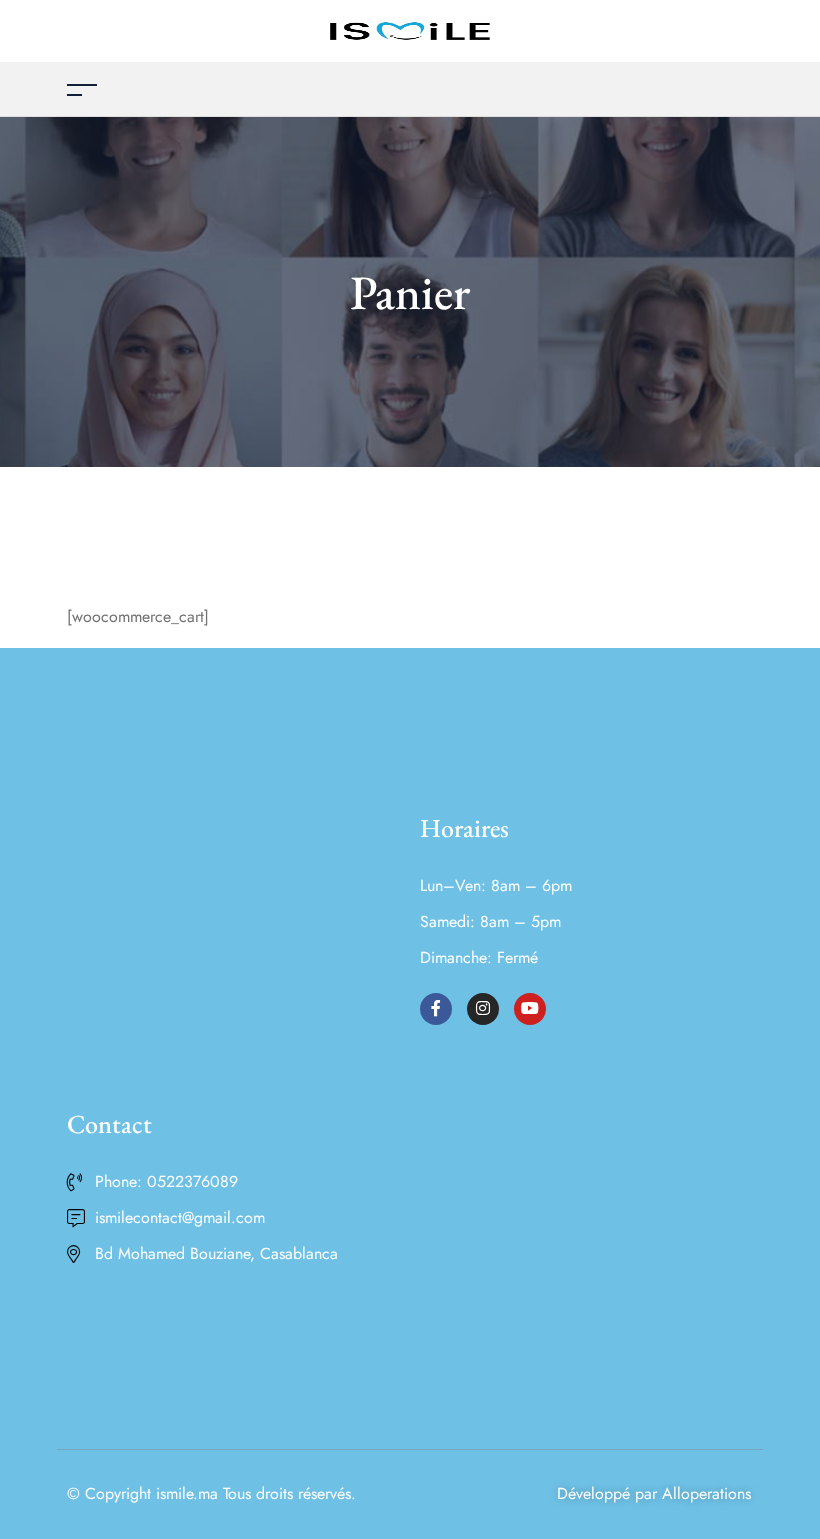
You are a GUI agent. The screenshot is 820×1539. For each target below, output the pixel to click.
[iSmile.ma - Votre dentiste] (410, 29)
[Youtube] (530, 1009)
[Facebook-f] (436, 1009)
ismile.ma (187, 1493)
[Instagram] (483, 1009)
